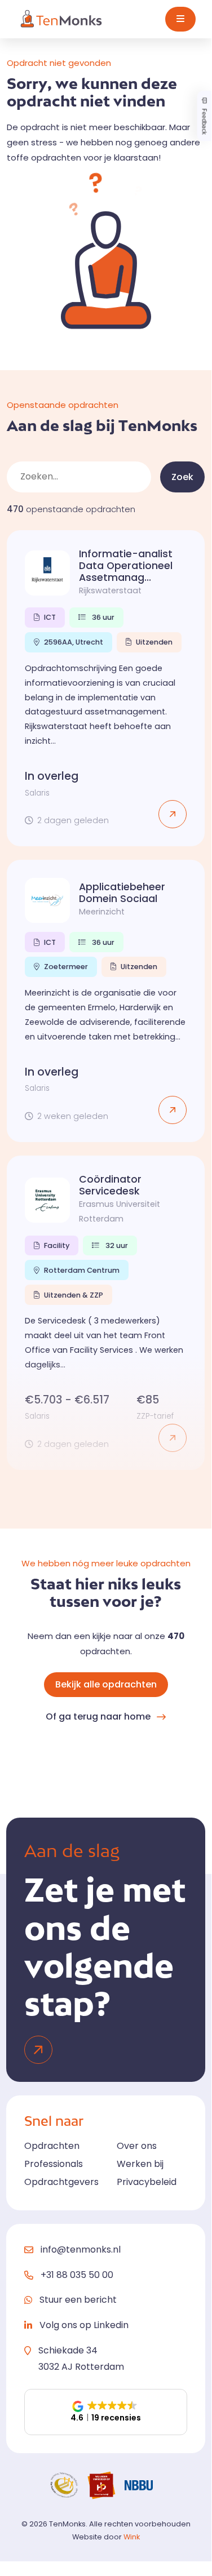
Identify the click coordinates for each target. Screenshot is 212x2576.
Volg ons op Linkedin (84, 2325)
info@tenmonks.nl (81, 2249)
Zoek (182, 477)
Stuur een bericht (78, 2300)
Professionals (54, 2164)
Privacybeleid (147, 2182)
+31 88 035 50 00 (77, 2275)
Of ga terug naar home (98, 1716)
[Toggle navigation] (180, 19)
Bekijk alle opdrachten (106, 1684)
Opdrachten (52, 2146)
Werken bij (140, 2164)
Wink (132, 2537)
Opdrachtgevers (61, 2182)
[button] (106, 2412)
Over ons (137, 2146)
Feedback (204, 120)
